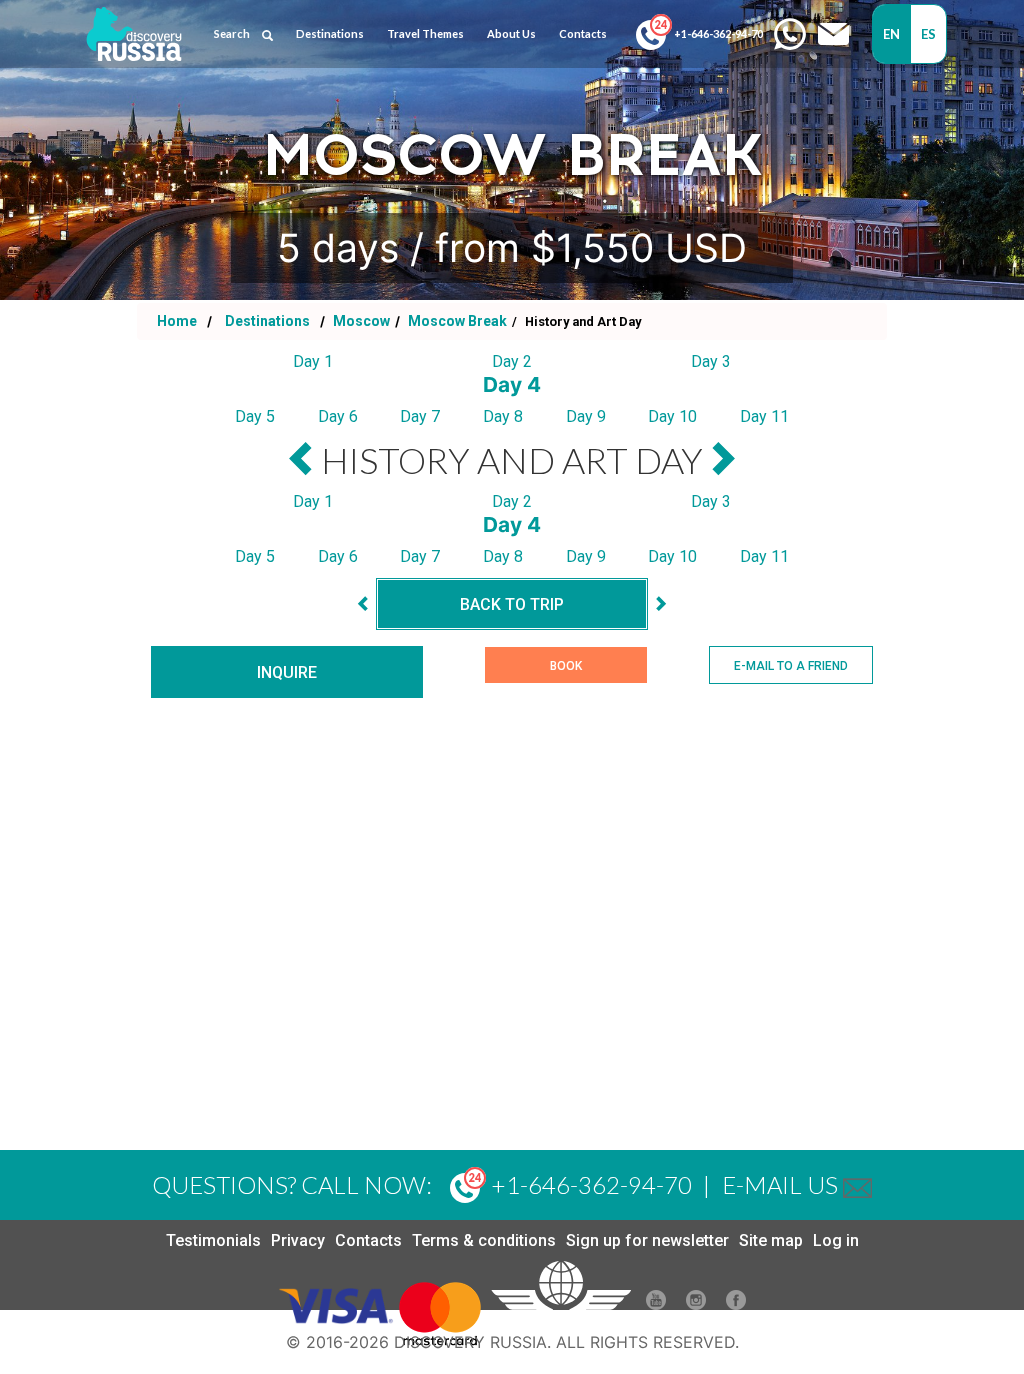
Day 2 (512, 361)
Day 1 (313, 361)
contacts (583, 33)
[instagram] (696, 1304)
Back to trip (512, 604)
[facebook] (736, 1304)
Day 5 (255, 416)
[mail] (857, 1184)
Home (177, 321)
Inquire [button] (287, 672)
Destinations (266, 321)
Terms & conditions (484, 1240)
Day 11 (764, 416)
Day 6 (338, 416)
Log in (836, 1240)
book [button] (566, 666)
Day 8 (503, 416)
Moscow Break (456, 321)
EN (892, 34)
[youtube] (656, 1304)
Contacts (368, 1240)
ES (929, 34)
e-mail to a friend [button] (791, 666)
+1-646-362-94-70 (717, 33)
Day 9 (586, 416)
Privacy (298, 1240)
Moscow (360, 321)
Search (232, 33)
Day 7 (420, 416)
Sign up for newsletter (647, 1240)
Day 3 (711, 361)
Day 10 (672, 416)
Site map (771, 1240)
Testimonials (213, 1240)
